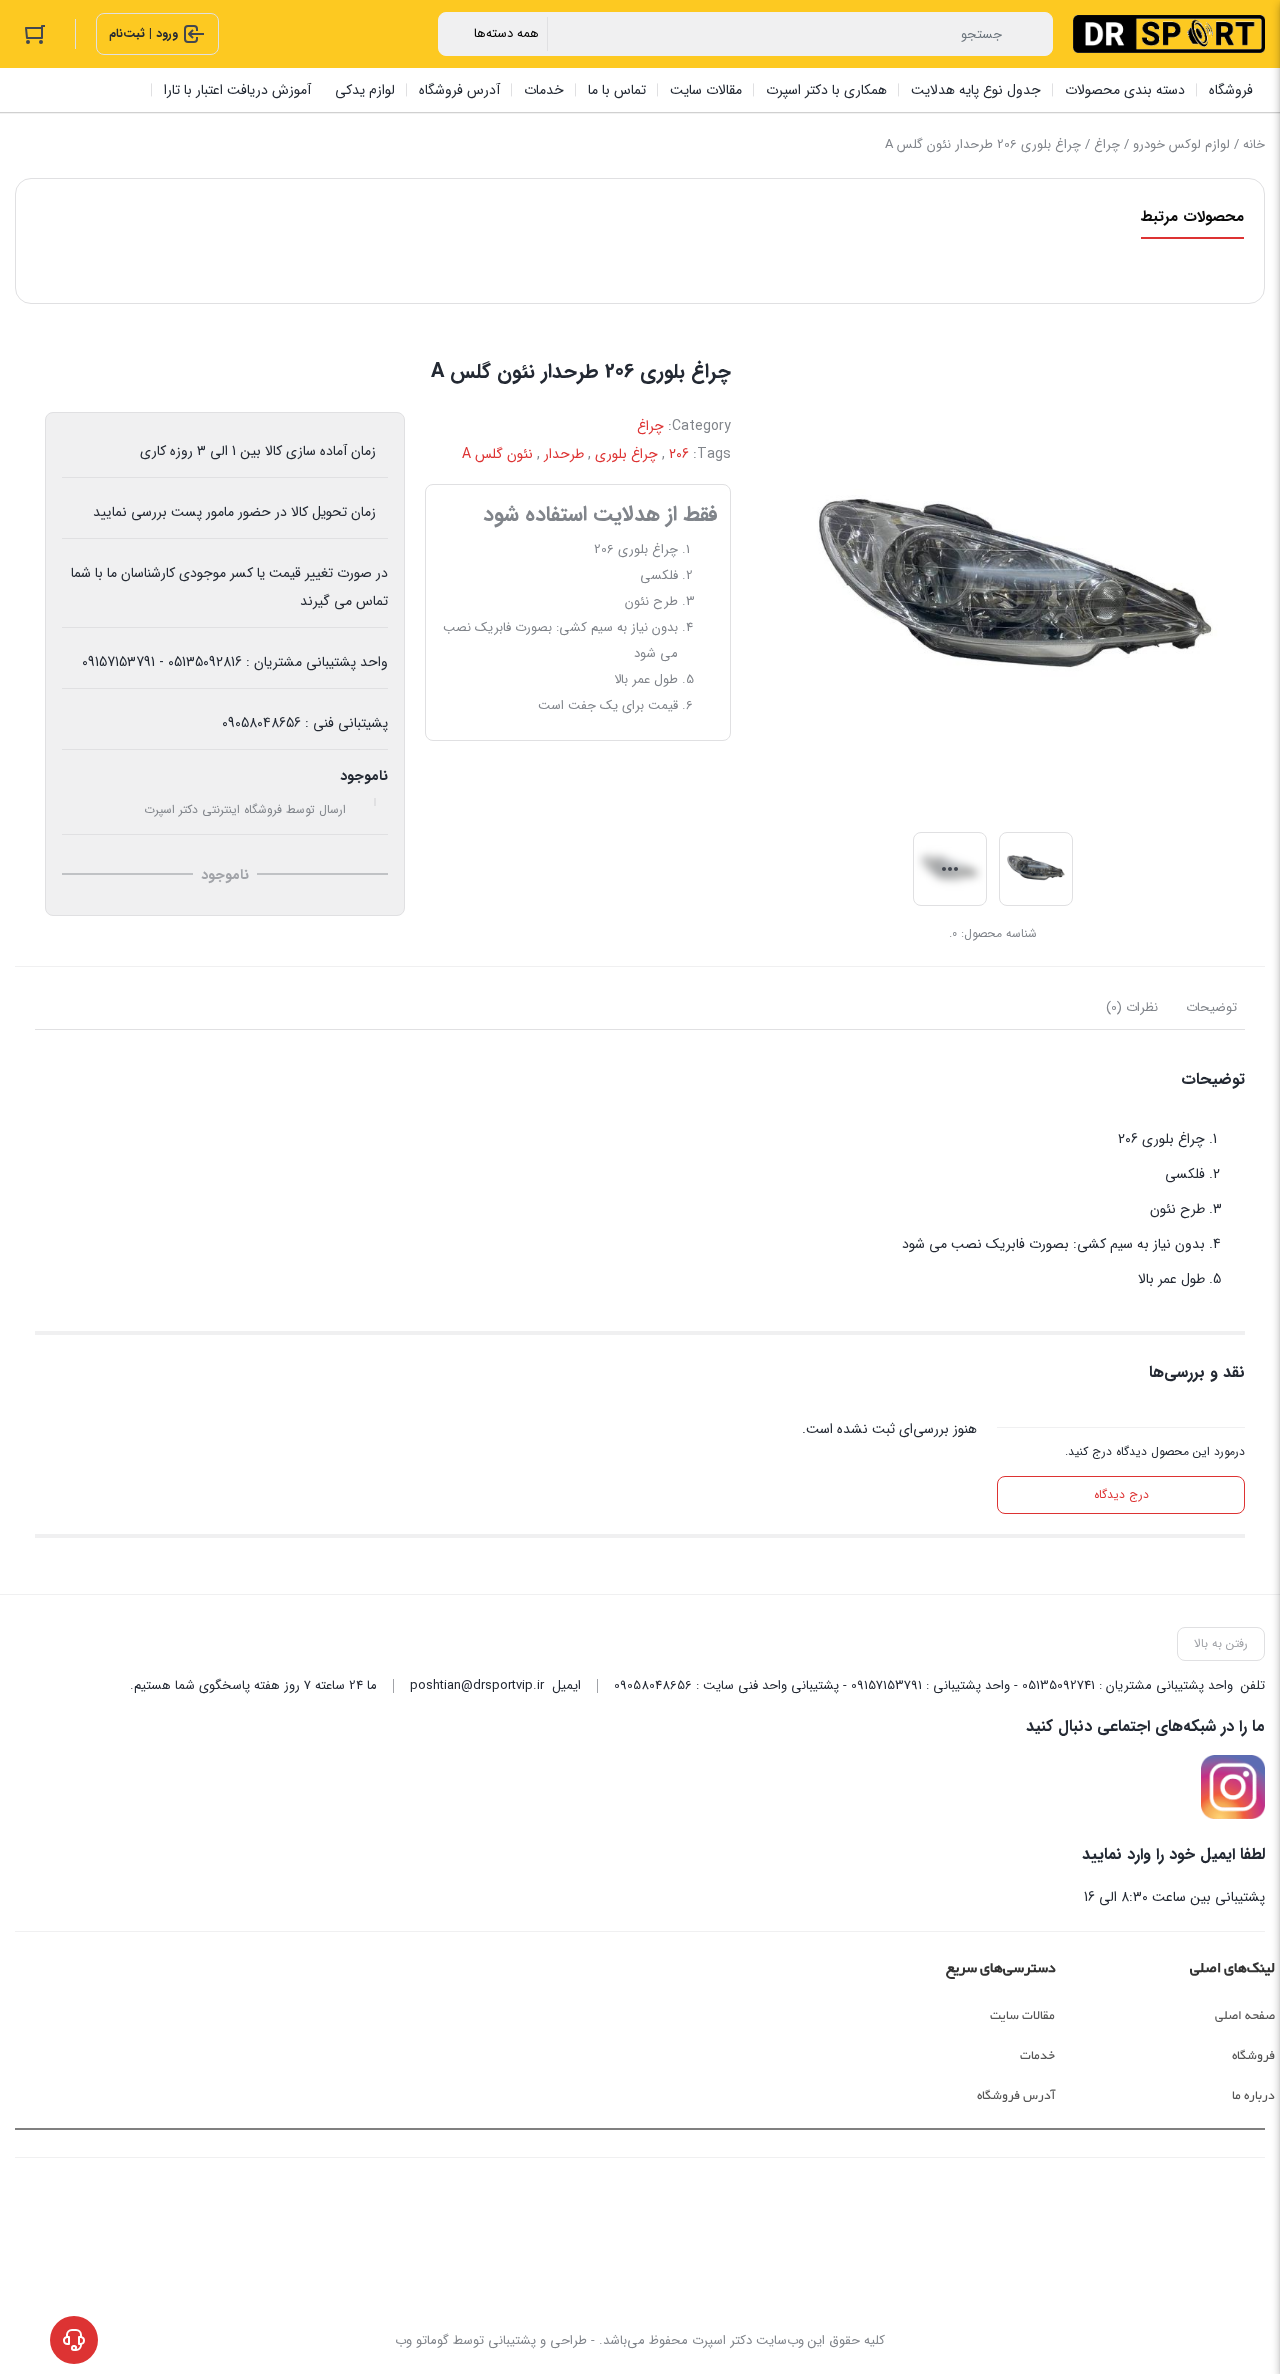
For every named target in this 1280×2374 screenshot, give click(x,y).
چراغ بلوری (626, 454)
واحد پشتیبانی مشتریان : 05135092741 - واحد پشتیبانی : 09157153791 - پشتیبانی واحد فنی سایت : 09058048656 (923, 1685)
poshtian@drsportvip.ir (477, 1685)
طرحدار (564, 454)
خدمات (1037, 2056)
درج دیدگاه (1121, 1494)
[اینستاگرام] (1233, 1787)
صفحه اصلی (1245, 2016)
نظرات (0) (1132, 1007)
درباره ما (1253, 2096)
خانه (1254, 144)
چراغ (1107, 144)
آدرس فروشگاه (1016, 2096)
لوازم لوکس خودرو (1181, 144)
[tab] (1211, 1008)
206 (679, 454)
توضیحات (1211, 1007)
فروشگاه (1253, 2056)
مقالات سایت (1022, 2016)
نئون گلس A (497, 454)
